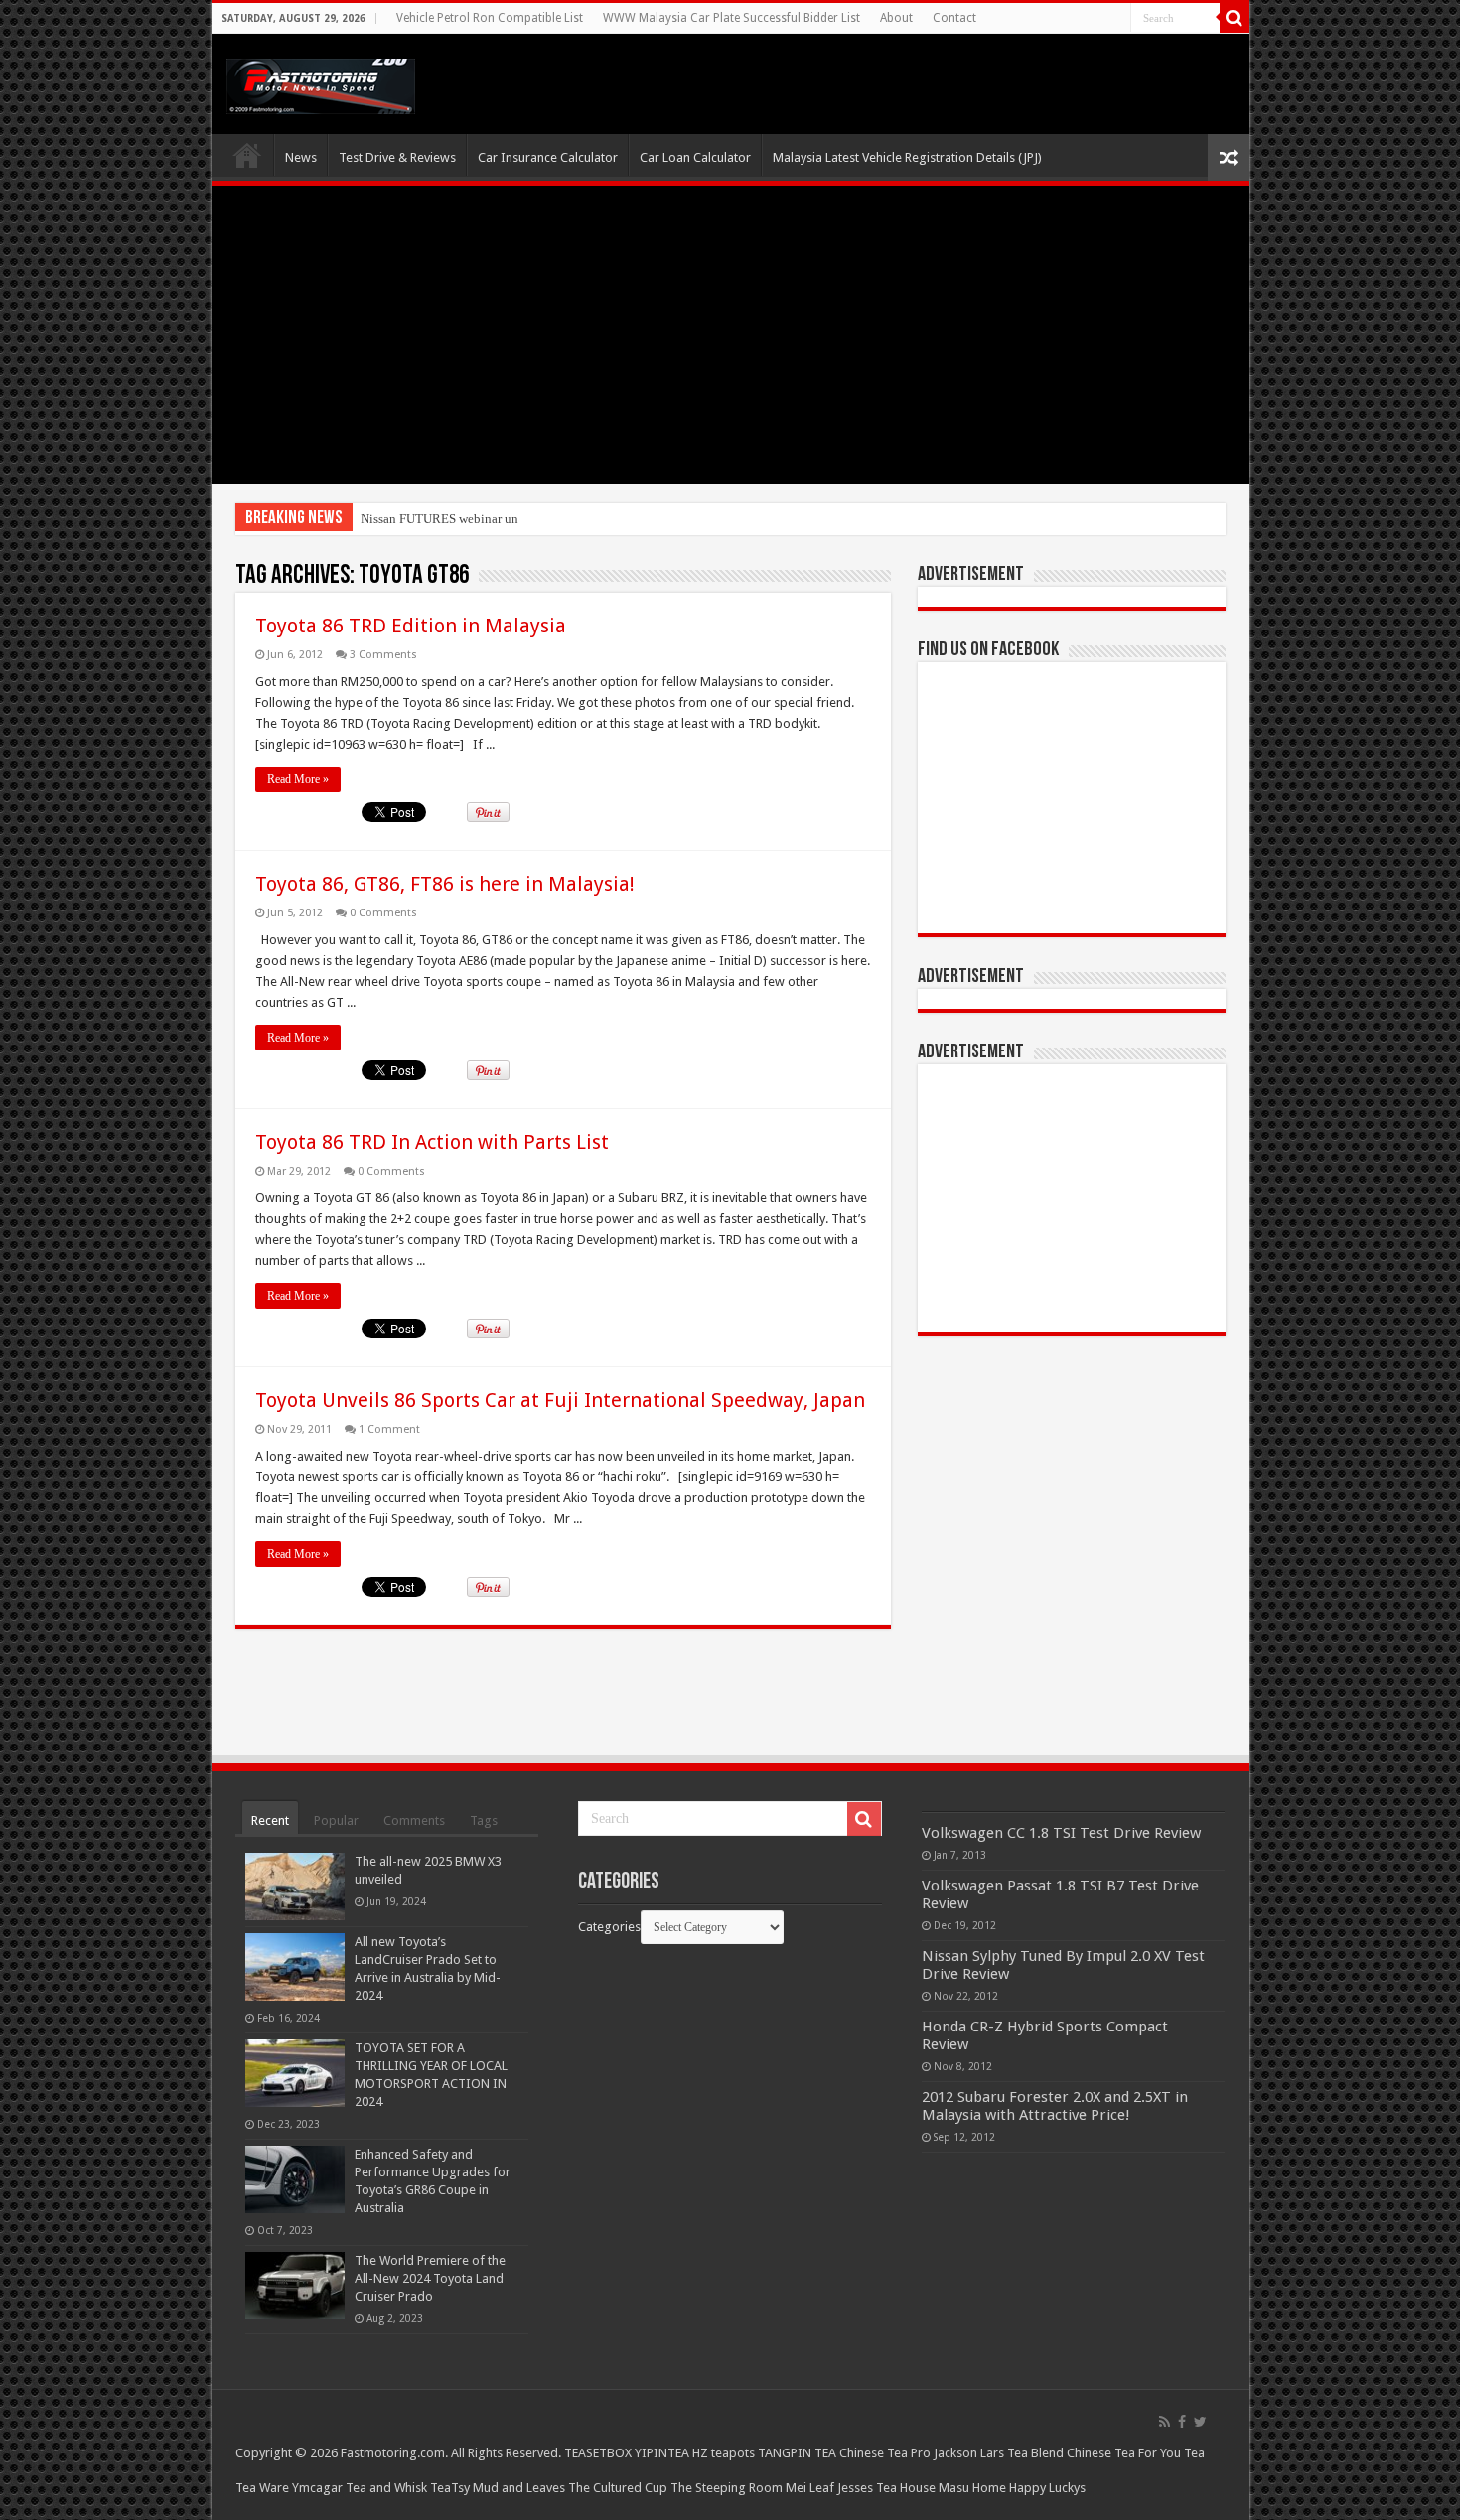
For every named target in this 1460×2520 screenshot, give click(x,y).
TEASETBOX (598, 2453)
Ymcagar (317, 2488)
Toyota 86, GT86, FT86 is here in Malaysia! (445, 884)
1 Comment (389, 1429)
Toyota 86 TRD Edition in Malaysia (411, 626)
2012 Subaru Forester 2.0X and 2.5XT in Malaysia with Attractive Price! (1055, 2106)
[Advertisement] (730, 335)
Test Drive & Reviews (397, 157)
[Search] (1235, 18)
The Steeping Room (727, 2488)
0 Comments (383, 913)
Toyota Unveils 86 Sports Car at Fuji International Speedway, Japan (560, 1400)
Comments (414, 1820)
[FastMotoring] (321, 82)
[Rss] (1165, 2422)
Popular (336, 1820)
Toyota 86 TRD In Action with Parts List (432, 1142)
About (896, 18)
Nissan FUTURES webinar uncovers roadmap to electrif (509, 519)
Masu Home (972, 2488)
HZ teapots (724, 2453)
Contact (954, 18)
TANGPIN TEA (797, 2453)
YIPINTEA (662, 2453)
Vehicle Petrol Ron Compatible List (490, 18)
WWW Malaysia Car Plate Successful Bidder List (731, 18)
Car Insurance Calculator (548, 157)
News (301, 157)
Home (247, 155)
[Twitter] (1200, 2422)
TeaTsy (450, 2488)
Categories (609, 1927)
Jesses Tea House (886, 2488)
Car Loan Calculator (695, 157)
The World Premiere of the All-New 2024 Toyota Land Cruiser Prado (430, 2278)
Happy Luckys (1047, 2488)
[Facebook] (1182, 2422)
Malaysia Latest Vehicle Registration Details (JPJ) (907, 157)
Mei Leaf (810, 2488)
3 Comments (383, 655)
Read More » (298, 779)
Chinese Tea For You (1124, 2453)
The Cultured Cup (618, 2488)
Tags (484, 1820)
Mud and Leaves (519, 2488)
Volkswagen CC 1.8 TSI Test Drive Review (1061, 1833)
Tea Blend (1035, 2453)
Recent (270, 1820)
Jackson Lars (969, 2453)
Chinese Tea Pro (885, 2453)
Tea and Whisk (386, 2488)
